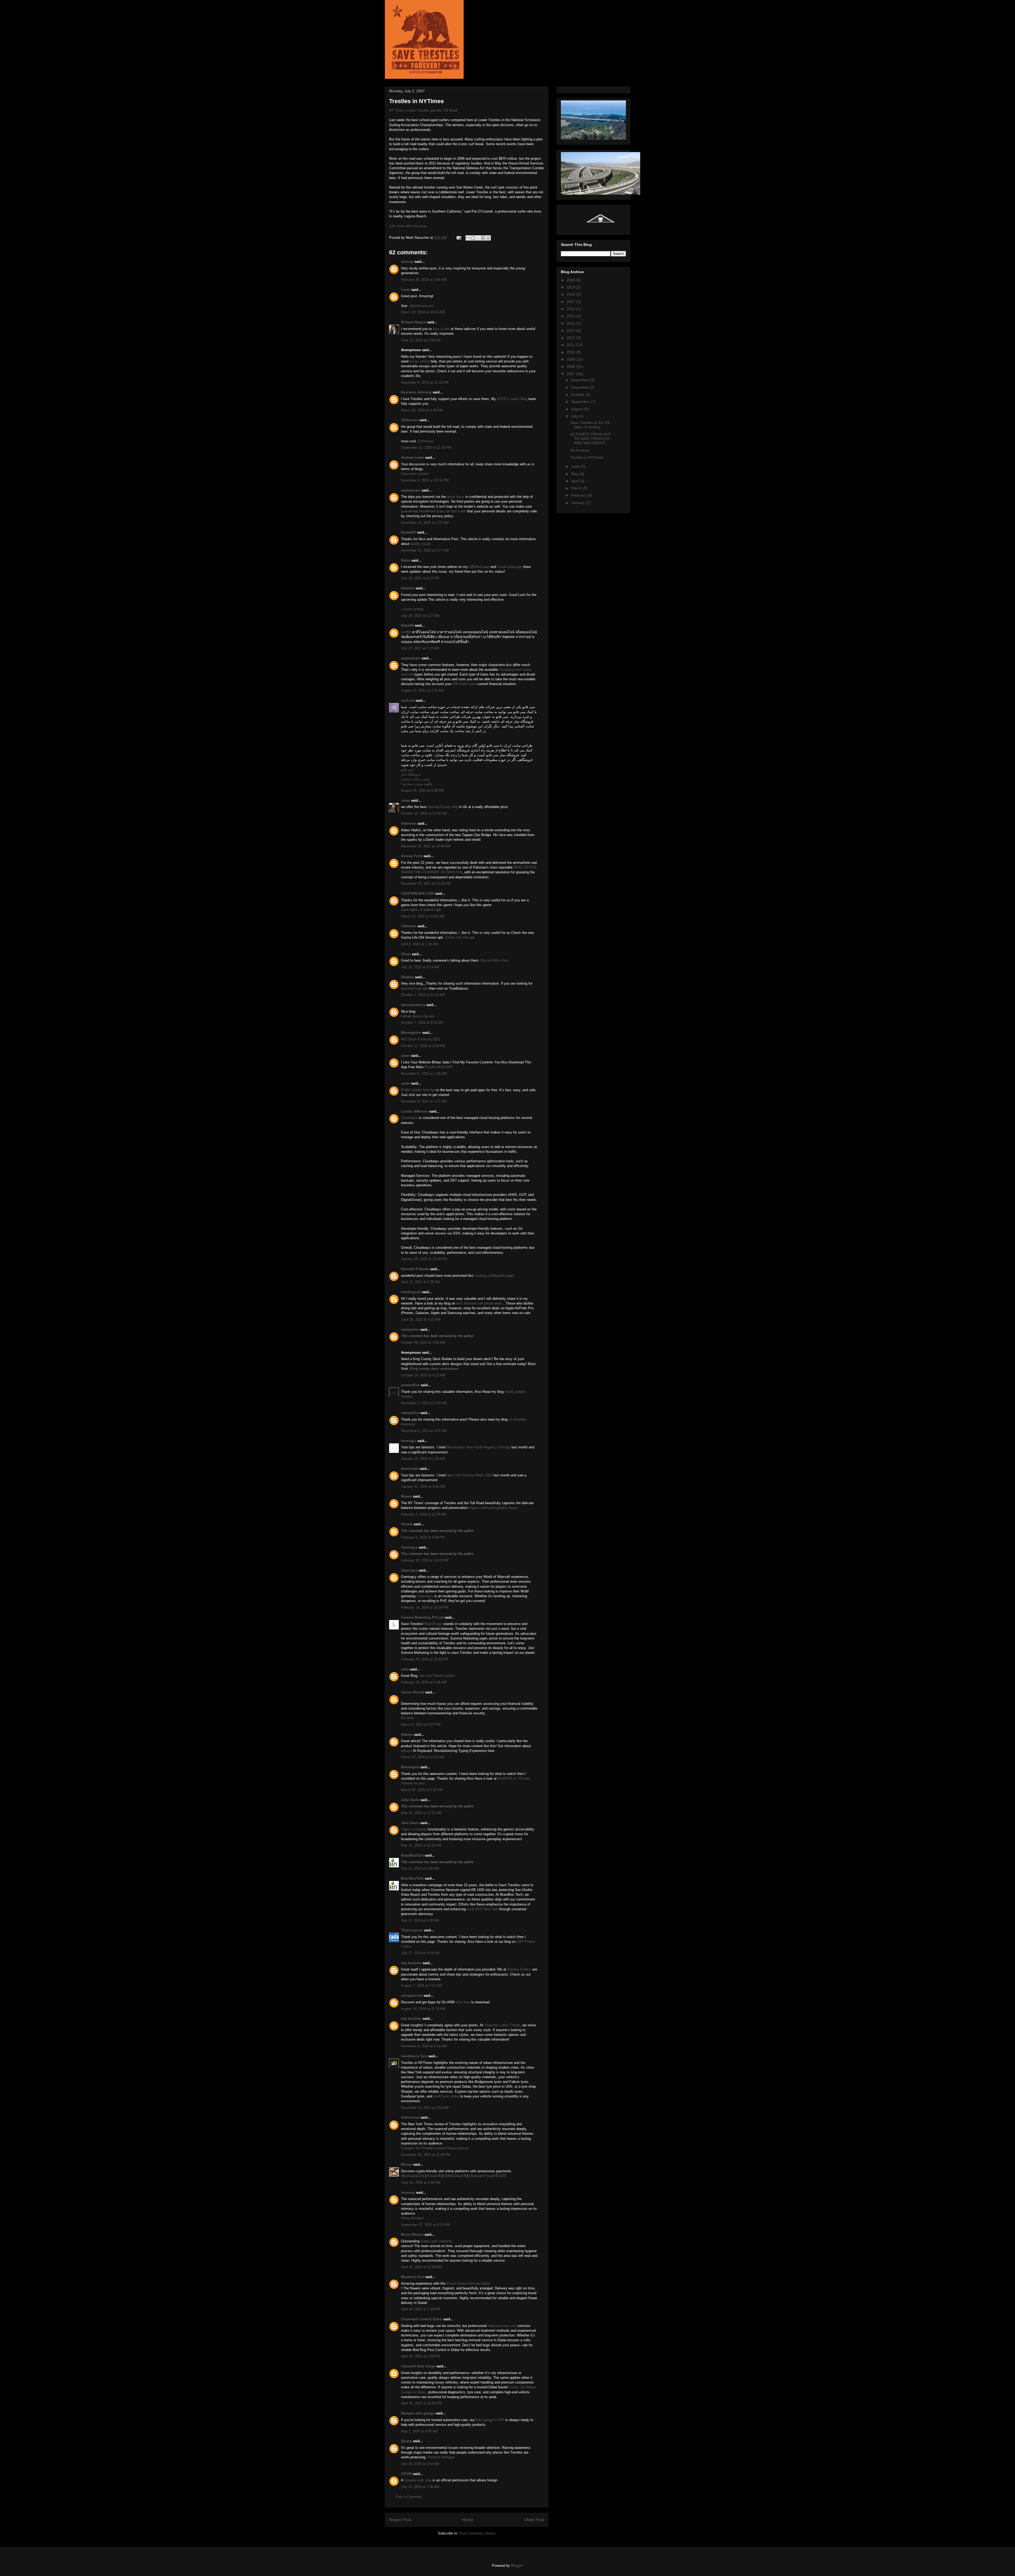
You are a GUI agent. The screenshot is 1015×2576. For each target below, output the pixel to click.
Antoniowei (410, 2117)
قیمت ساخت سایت (415, 779)
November (580, 387)
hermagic (409, 1441)
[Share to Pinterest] (488, 238)
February (579, 495)
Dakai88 (407, 625)
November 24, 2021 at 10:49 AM (426, 846)
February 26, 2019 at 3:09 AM (424, 280)
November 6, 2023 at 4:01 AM (424, 1431)
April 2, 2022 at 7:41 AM (419, 944)
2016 (571, 309)
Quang (406, 2441)
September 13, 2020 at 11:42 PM (426, 447)
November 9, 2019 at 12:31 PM (425, 382)
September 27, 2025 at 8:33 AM (425, 2225)
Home (468, 2520)
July (575, 416)
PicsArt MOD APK (439, 1067)
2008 (571, 366)
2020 (571, 280)
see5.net (408, 701)
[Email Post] (458, 238)
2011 (571, 345)
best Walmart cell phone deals (480, 1303)
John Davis (410, 1800)
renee (405, 800)
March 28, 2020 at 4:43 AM (422, 410)
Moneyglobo (411, 1033)
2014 (571, 323)
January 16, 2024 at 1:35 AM (423, 1459)
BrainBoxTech (412, 1855)
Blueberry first (413, 2277)
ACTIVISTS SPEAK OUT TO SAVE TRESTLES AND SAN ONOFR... (591, 439)
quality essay (421, 544)
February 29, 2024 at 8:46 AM (424, 1682)
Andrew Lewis (412, 458)
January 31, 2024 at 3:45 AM (423, 1487)
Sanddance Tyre (414, 2056)
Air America (580, 450)
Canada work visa (418, 2480)
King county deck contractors (434, 1369)
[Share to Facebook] (483, 238)
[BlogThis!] (473, 238)
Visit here (463, 2002)
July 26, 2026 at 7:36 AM (420, 2487)
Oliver (406, 954)
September (581, 402)
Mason (406, 1496)
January (578, 503)
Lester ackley (413, 609)
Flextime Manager (441, 2457)
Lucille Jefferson (415, 1111)
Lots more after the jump (408, 226)
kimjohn (408, 588)
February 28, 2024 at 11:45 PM (425, 1659)
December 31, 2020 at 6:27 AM (425, 550)
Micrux (407, 2164)
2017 (571, 302)
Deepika (407, 977)
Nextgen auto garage (418, 2413)
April (575, 481)
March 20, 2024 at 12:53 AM (423, 1757)
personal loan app (414, 988)
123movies (410, 420)
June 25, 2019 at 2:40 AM (421, 340)
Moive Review (412, 2235)
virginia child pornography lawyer (493, 1508)
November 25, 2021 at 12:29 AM (426, 883)
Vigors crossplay (414, 1829)
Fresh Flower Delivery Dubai (469, 2283)
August (578, 409)
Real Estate (433, 1624)
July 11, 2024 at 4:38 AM (420, 1920)
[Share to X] (478, 238)
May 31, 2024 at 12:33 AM (421, 1845)
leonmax (408, 2192)
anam (405, 1056)
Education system (415, 474)
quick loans (456, 497)
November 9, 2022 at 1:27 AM (424, 1101)
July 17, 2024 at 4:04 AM (420, 1953)
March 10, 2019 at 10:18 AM (423, 312)
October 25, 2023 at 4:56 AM (423, 1342)
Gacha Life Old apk (459, 937)
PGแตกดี (434, 2176)
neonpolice (410, 1330)
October (578, 394)
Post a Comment (409, 2497)
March (577, 488)
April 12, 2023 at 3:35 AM (420, 1282)
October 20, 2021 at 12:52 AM (424, 813)
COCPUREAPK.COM (417, 894)
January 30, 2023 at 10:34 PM (424, 1259)
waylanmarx (411, 490)
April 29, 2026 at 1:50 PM (420, 2356)
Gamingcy (409, 1547)
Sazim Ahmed (412, 1692)
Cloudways (409, 1118)
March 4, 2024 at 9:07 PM (421, 1725)
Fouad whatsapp (510, 567)
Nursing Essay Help (443, 807)
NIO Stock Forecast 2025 (421, 1039)
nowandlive (410, 1385)
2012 (571, 338)
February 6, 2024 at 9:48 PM (423, 1537)
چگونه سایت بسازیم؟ (417, 784)
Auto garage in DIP (490, 2420)
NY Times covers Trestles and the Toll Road (423, 110)
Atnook (407, 1524)
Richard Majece (414, 322)
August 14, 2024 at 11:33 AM (423, 2009)
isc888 (406, 632)
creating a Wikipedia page (494, 1276)
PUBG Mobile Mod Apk (419, 1090)
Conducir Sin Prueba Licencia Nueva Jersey (435, 2148)
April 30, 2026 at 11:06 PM (421, 2403)
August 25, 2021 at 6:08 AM (422, 790)
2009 (571, 359)
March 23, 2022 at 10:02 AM (423, 916)
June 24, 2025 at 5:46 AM (421, 2182)
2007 (571, 374)
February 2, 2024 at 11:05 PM (424, 1514)
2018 (571, 294)
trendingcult (411, 1292)
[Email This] (468, 238)
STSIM (406, 2474)
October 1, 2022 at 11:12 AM (423, 995)
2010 (571, 352)
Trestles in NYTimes (587, 457)
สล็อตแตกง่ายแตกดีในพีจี (488, 2176)
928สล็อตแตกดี (455, 2176)
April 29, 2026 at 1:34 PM (420, 2309)
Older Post (534, 2520)
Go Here (407, 1718)
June (576, 466)
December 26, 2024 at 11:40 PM (426, 2155)
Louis (406, 290)
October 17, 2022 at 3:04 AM (423, 1046)
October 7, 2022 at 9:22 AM (422, 1023)
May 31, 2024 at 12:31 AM (421, 1813)
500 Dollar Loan (464, 684)
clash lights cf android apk (421, 910)
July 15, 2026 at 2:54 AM (420, 2464)
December (580, 380)
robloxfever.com (421, 306)
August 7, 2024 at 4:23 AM (421, 1985)
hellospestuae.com (502, 2326)
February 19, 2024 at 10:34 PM (425, 1607)
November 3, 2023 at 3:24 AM (424, 1403)
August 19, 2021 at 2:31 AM (422, 690)
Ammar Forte (412, 856)
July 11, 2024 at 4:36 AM (420, 1868)
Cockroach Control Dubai (422, 2319)
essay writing (419, 361)
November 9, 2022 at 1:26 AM (424, 1074)
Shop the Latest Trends (502, 2025)
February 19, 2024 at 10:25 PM (425, 1560)
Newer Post (400, 2520)
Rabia (406, 560)
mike (405, 1669)
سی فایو (407, 770)
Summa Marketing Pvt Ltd (422, 1617)
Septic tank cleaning (436, 2241)
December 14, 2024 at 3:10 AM (425, 2108)
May (575, 474)
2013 (571, 330)
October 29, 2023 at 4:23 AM (423, 1375)
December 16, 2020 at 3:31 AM (425, 523)
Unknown (409, 823)
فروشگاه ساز (411, 774)
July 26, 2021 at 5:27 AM (420, 616)
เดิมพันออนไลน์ (413, 2176)
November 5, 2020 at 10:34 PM (425, 480)
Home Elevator (412, 2218)
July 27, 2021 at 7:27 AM (420, 648)
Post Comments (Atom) (477, 2533)
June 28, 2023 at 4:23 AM (421, 1319)
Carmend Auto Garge (418, 2366)
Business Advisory (416, 392)
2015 (571, 316)
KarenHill (409, 532)
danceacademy (413, 1005)
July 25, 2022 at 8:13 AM (420, 967)
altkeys (407, 1751)
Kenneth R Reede (415, 1269)
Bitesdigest (410, 1767)
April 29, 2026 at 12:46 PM (421, 2267)
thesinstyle (410, 1469)
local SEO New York (482, 1909)
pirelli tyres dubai (447, 2096)
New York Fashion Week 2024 (469, 1475)
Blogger (517, 2566)
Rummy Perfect (519, 1969)
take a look (441, 329)
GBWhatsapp (480, 567)
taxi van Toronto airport (437, 1676)
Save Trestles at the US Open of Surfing (590, 425)
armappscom (412, 1996)
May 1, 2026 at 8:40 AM (419, 2431)
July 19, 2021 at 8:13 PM (420, 578)
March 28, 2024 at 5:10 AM (422, 1790)
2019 (571, 287)
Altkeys (407, 1735)
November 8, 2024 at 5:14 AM (424, 2046)
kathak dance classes (418, 1016)
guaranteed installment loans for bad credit (433, 511)
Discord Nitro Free (494, 960)
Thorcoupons (412, 1930)
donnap (407, 262)
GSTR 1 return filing (512, 399)
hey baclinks (411, 1963)
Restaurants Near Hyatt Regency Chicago (478, 1447)
